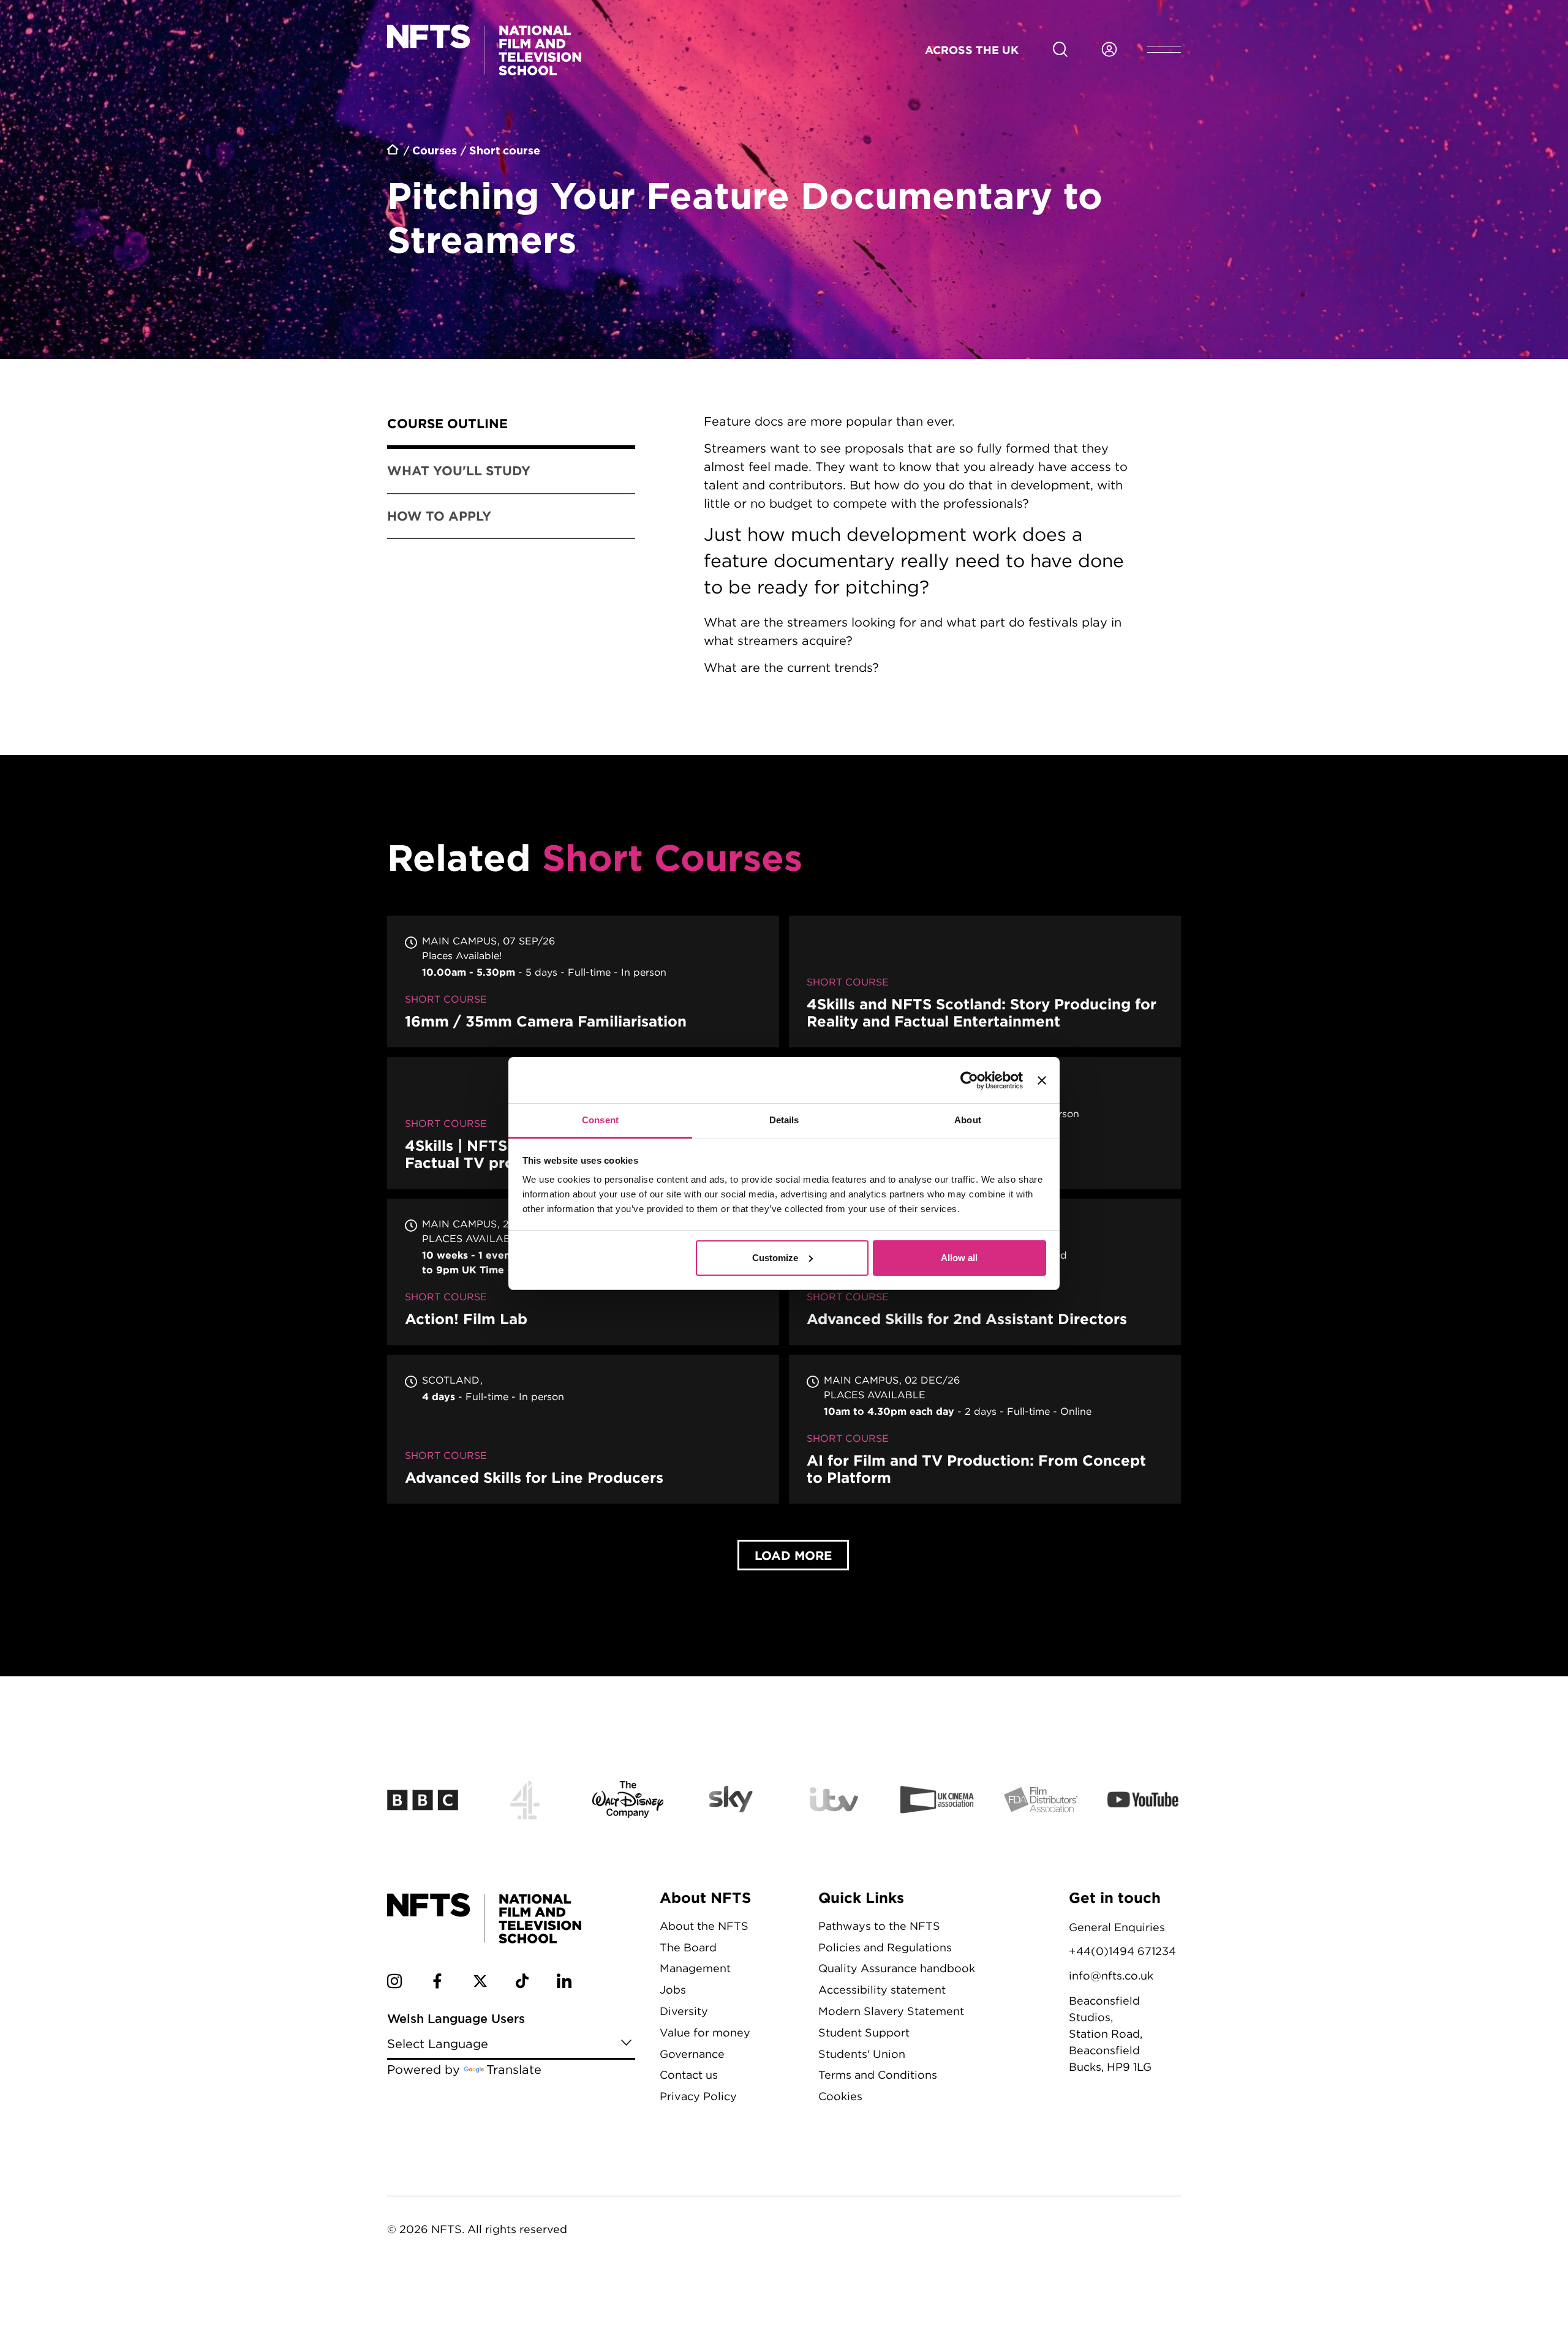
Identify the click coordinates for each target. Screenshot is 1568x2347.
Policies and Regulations (885, 1947)
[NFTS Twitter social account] (480, 1983)
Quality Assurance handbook (897, 1968)
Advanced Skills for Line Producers (583, 1429)
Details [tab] (784, 1120)
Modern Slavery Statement (891, 2011)
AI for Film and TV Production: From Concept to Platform (985, 1429)
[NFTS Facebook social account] (437, 1983)
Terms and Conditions (878, 2075)
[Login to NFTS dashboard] (1109, 50)
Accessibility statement (882, 1990)
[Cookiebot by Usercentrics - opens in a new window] (969, 1080)
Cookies (840, 2096)
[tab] (511, 426)
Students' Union (862, 2054)
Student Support (864, 2032)
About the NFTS (704, 1926)
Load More (793, 1555)
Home (394, 151)
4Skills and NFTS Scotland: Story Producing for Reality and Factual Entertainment (985, 981)
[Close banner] (1042, 1080)
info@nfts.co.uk (1111, 1976)
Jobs (673, 1990)
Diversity (684, 2011)
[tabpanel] (923, 562)
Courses (435, 150)
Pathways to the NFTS (879, 1926)
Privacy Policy (698, 2096)
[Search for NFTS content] (1060, 50)
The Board (688, 1947)
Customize (775, 1258)
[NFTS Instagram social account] (394, 1983)
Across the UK (972, 50)
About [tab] (968, 1120)
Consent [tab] (600, 1120)
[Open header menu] (1164, 50)
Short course (505, 150)
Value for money (705, 2032)
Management (695, 1968)
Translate (514, 2069)
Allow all (959, 1258)
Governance (692, 2054)
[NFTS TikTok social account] (522, 1983)
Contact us (689, 2075)
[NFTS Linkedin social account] (564, 1983)
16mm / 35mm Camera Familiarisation (583, 981)
